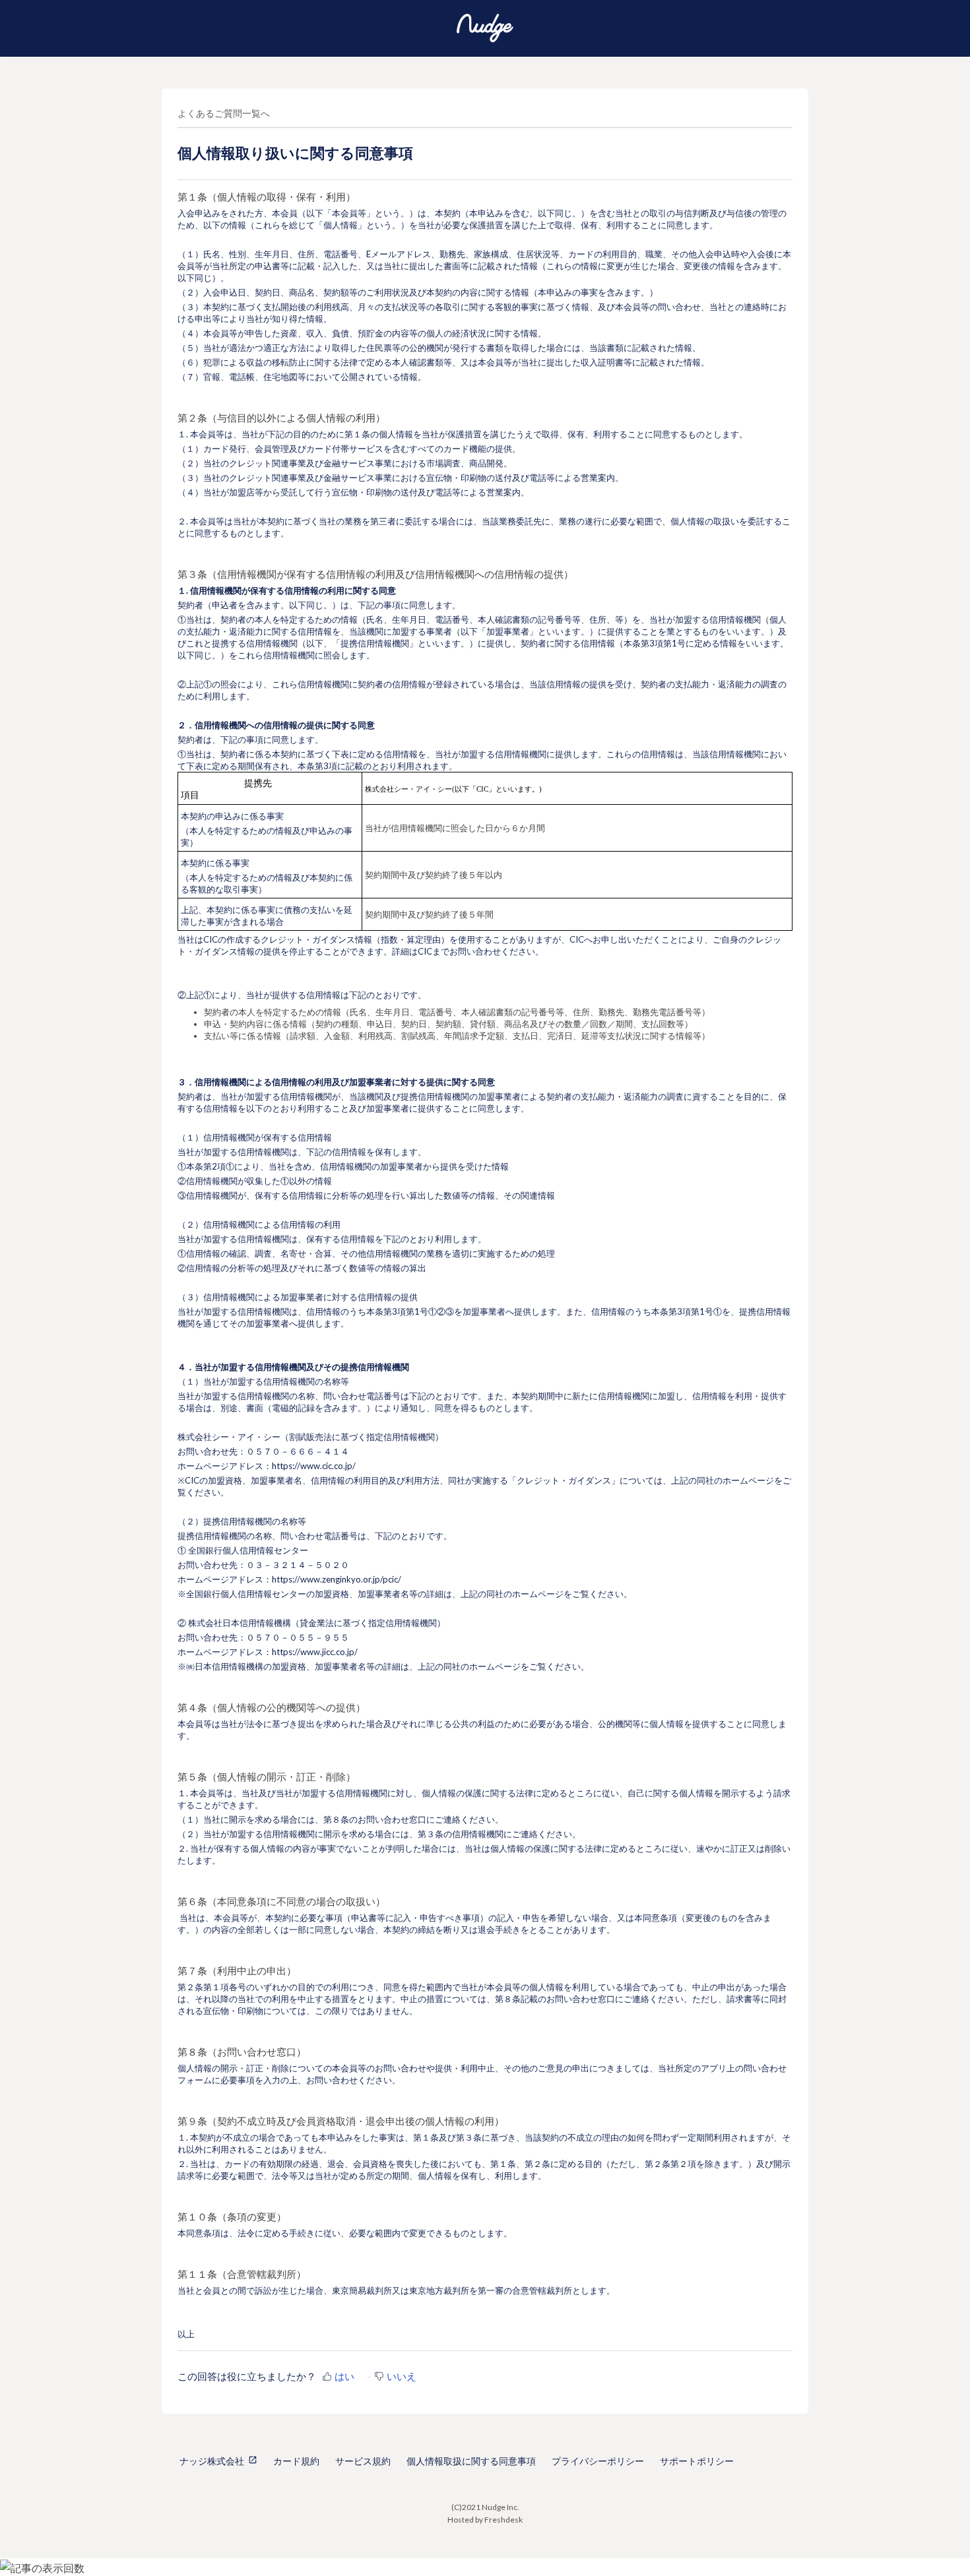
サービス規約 (363, 2461)
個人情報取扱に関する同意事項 (471, 2461)
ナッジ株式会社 (212, 2461)
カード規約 (296, 2461)
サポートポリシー (697, 2461)
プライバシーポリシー (598, 2461)
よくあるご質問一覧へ (224, 113)
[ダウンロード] (461, 1152)
